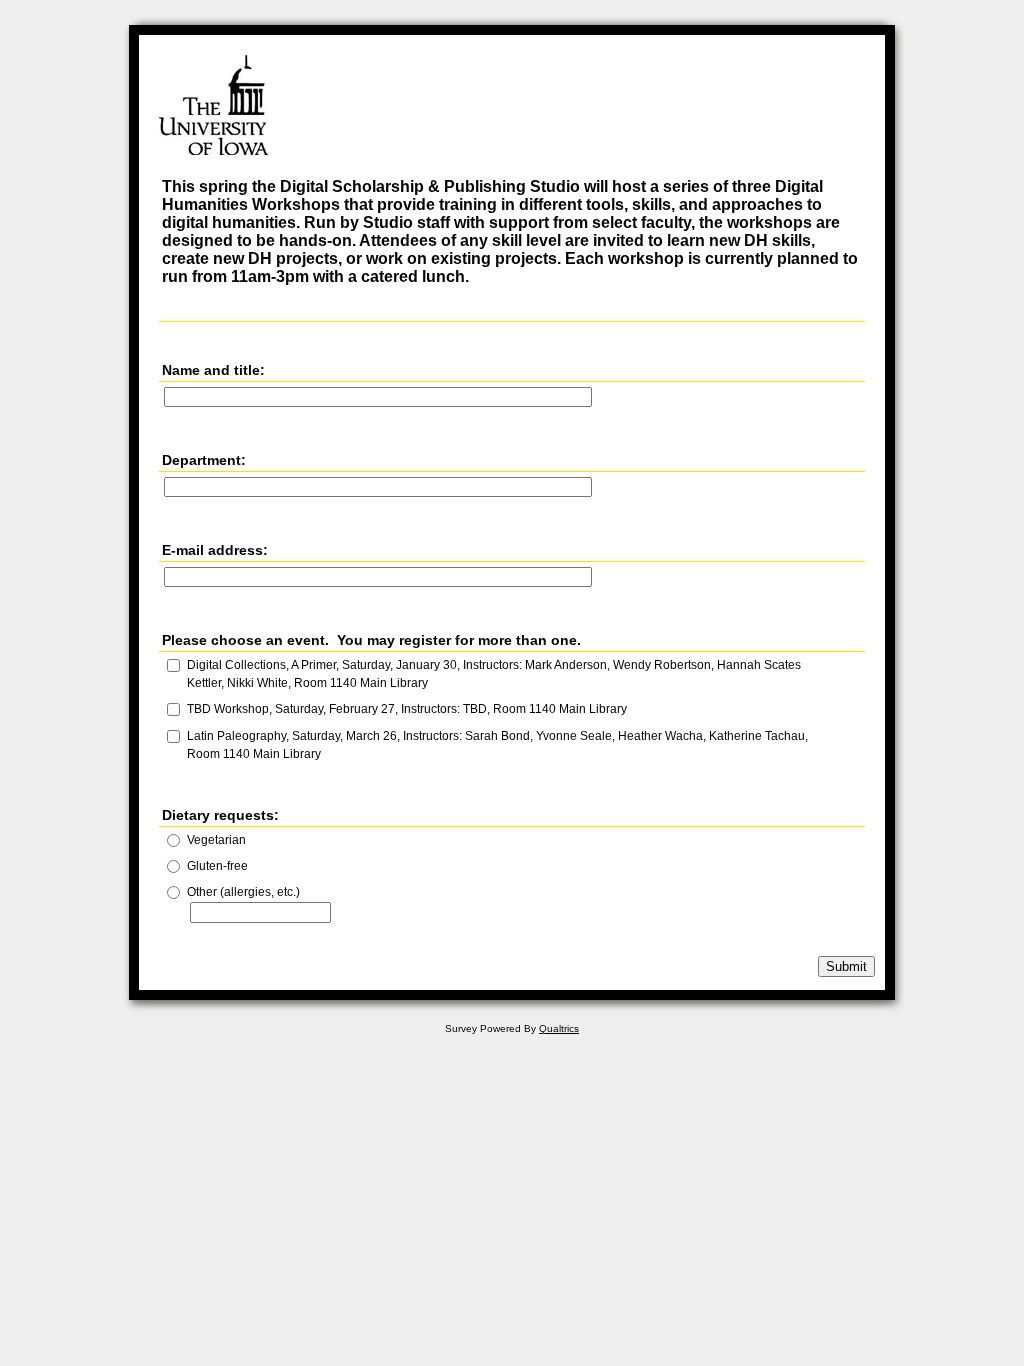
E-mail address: (215, 550)
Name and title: (213, 370)
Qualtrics (559, 1028)
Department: (204, 460)
